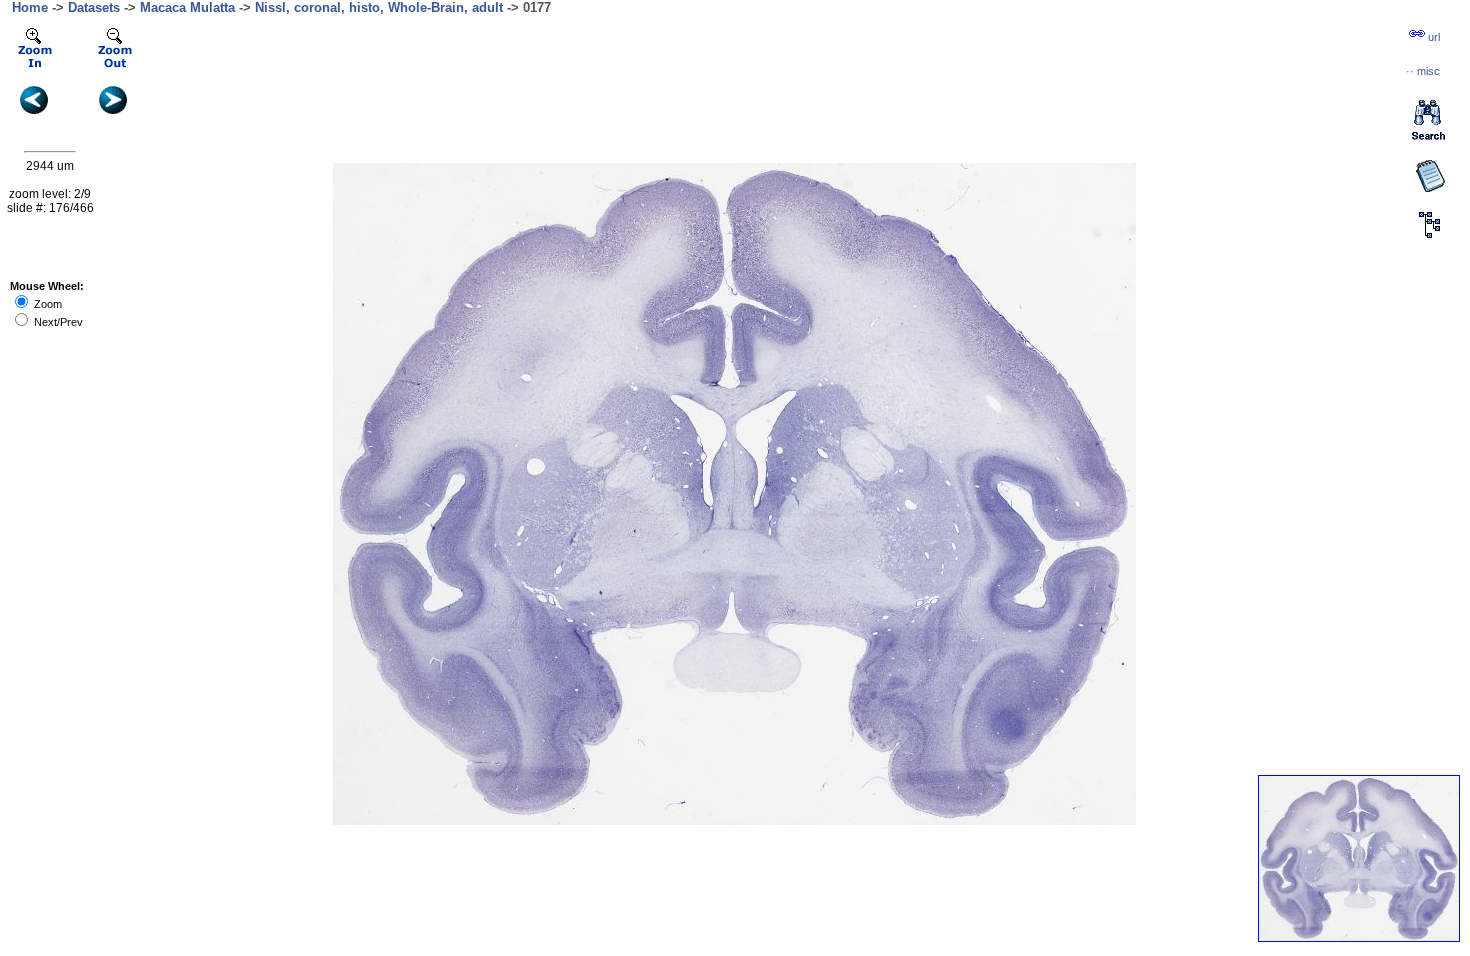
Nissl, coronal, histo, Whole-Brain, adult (379, 7)
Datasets (94, 7)
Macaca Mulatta (187, 7)
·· (1423, 71)
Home (30, 7)
